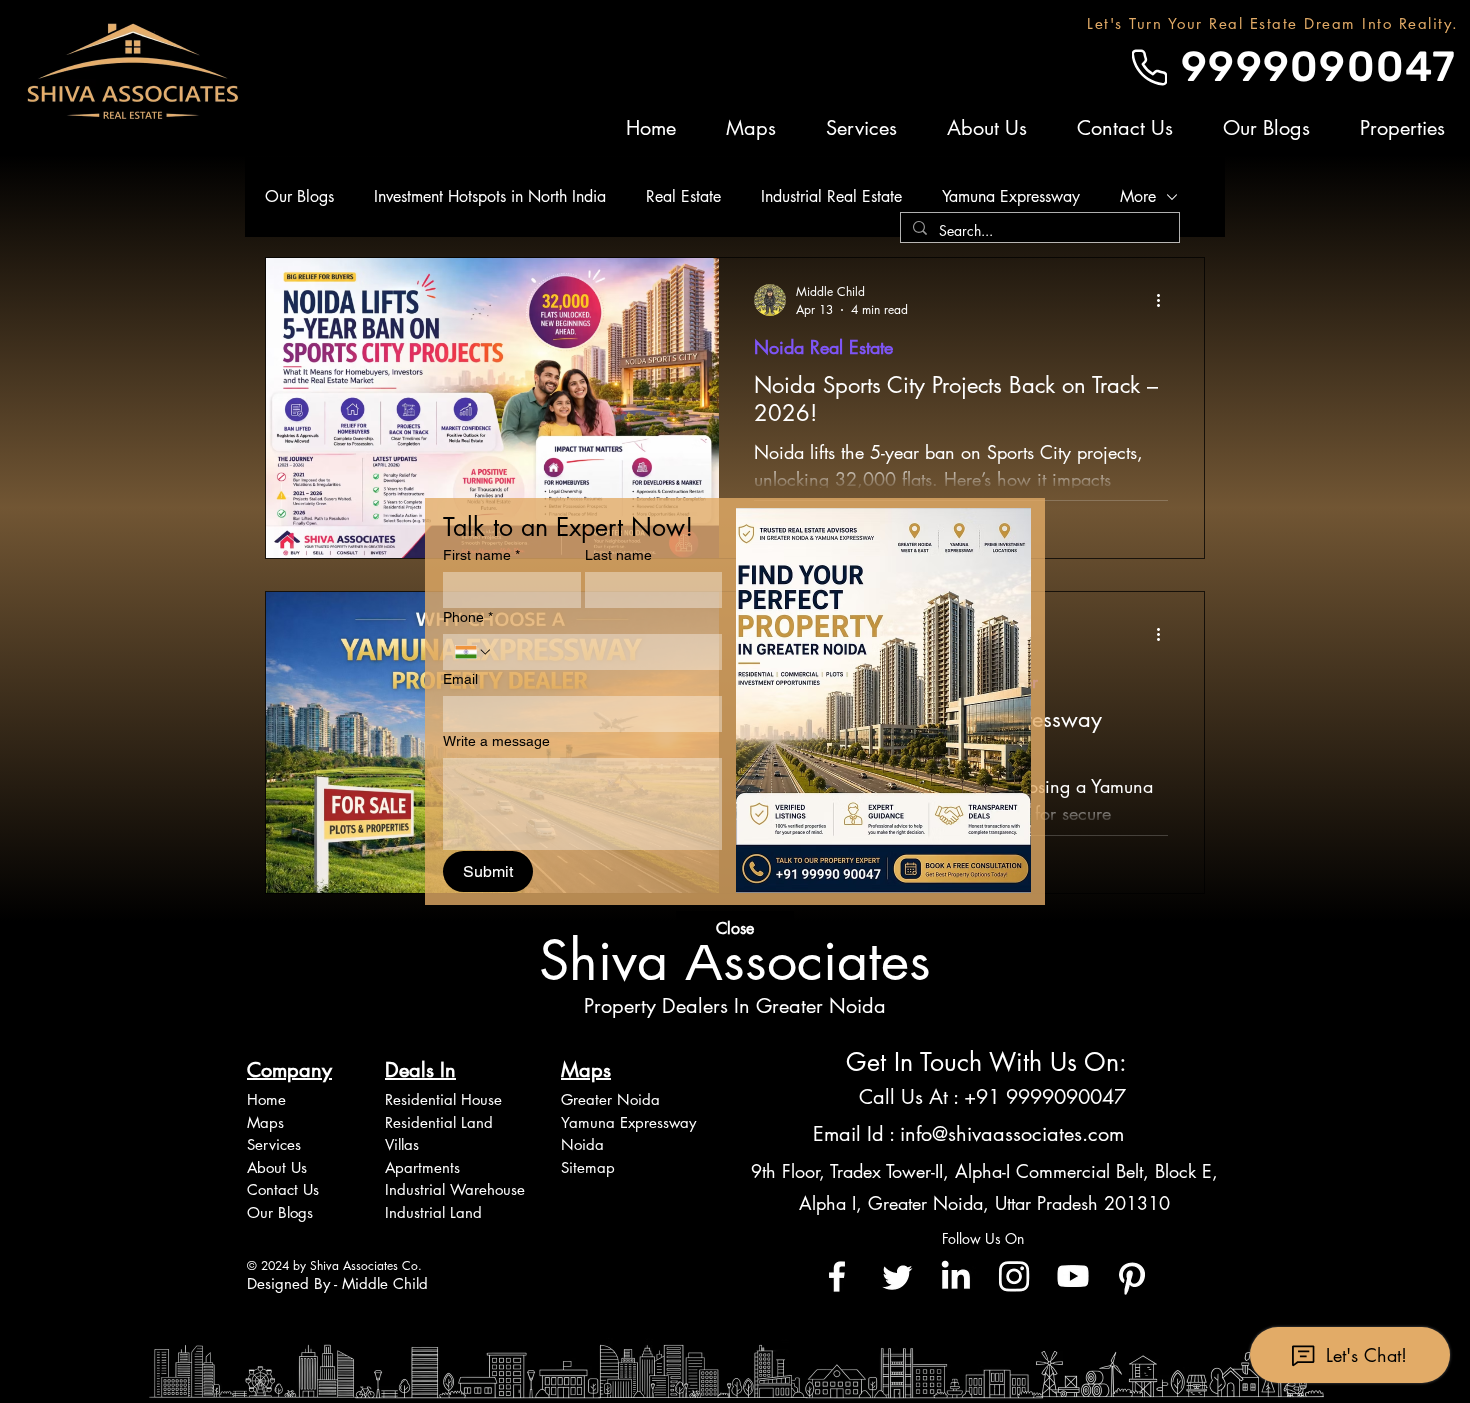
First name (481, 555)
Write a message (496, 741)
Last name (618, 555)
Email (460, 679)
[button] (735, 928)
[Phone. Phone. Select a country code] (474, 652)
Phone (468, 617)
